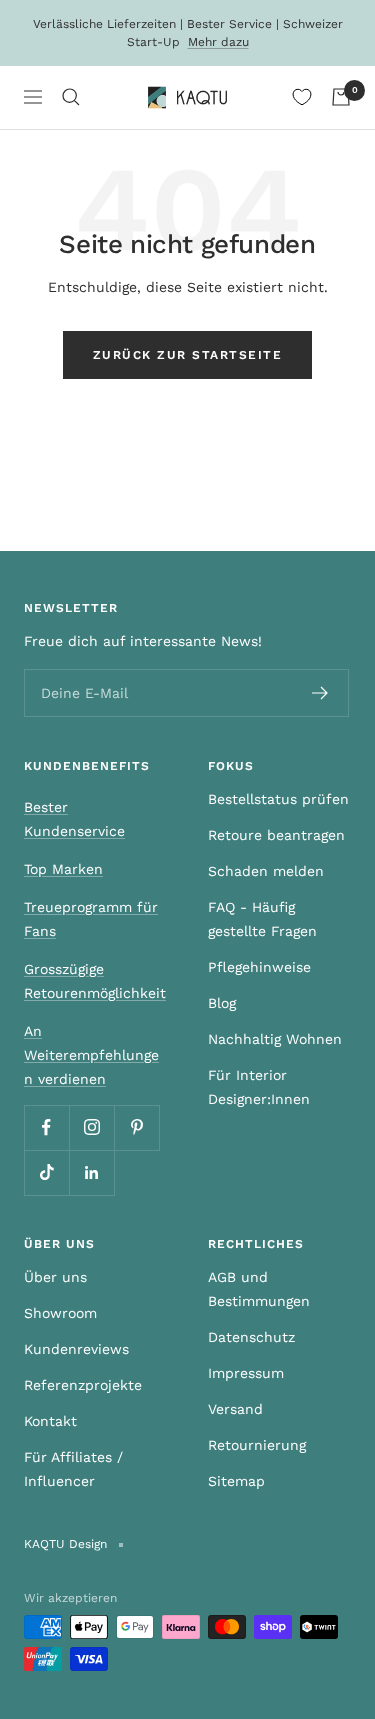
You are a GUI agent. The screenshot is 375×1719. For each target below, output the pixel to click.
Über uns (55, 1277)
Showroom (60, 1313)
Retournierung (257, 1445)
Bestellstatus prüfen (278, 799)
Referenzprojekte (83, 1385)
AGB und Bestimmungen (259, 1289)
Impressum (246, 1373)
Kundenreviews (76, 1349)
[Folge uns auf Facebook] (46, 1127)
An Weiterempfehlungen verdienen (91, 1055)
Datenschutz (251, 1337)
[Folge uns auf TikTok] (46, 1172)
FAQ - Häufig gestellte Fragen (262, 919)
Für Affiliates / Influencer (73, 1469)
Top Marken (63, 869)
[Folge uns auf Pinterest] (136, 1127)
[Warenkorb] (341, 97)
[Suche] (71, 97)
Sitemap (236, 1481)
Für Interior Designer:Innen (259, 1087)
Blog (222, 1003)
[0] (302, 97)
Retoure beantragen (276, 835)
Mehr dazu (218, 42)
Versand (235, 1409)
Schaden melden (266, 871)
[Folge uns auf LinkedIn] (91, 1172)
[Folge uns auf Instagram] (91, 1127)
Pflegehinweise (259, 967)
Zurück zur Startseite (188, 355)
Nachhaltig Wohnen (275, 1039)
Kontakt (50, 1421)
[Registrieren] (320, 693)
